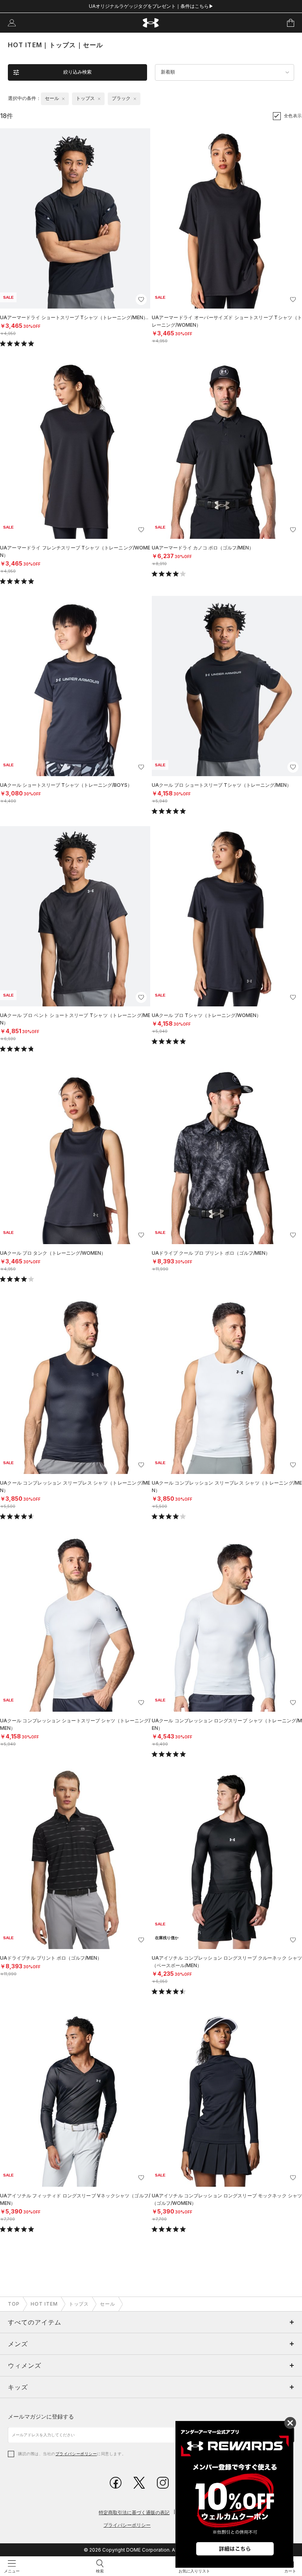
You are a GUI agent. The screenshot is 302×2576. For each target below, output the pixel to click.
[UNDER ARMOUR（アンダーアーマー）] (151, 23)
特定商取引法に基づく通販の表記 (134, 2512)
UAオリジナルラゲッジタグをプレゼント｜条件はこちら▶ (151, 6)
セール (108, 2304)
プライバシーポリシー (76, 2454)
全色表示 (293, 116)
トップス (79, 2304)
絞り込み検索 (77, 72)
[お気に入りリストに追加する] (141, 300)
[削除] (63, 99)
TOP (14, 2304)
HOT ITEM (44, 2304)
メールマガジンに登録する (41, 2416)
